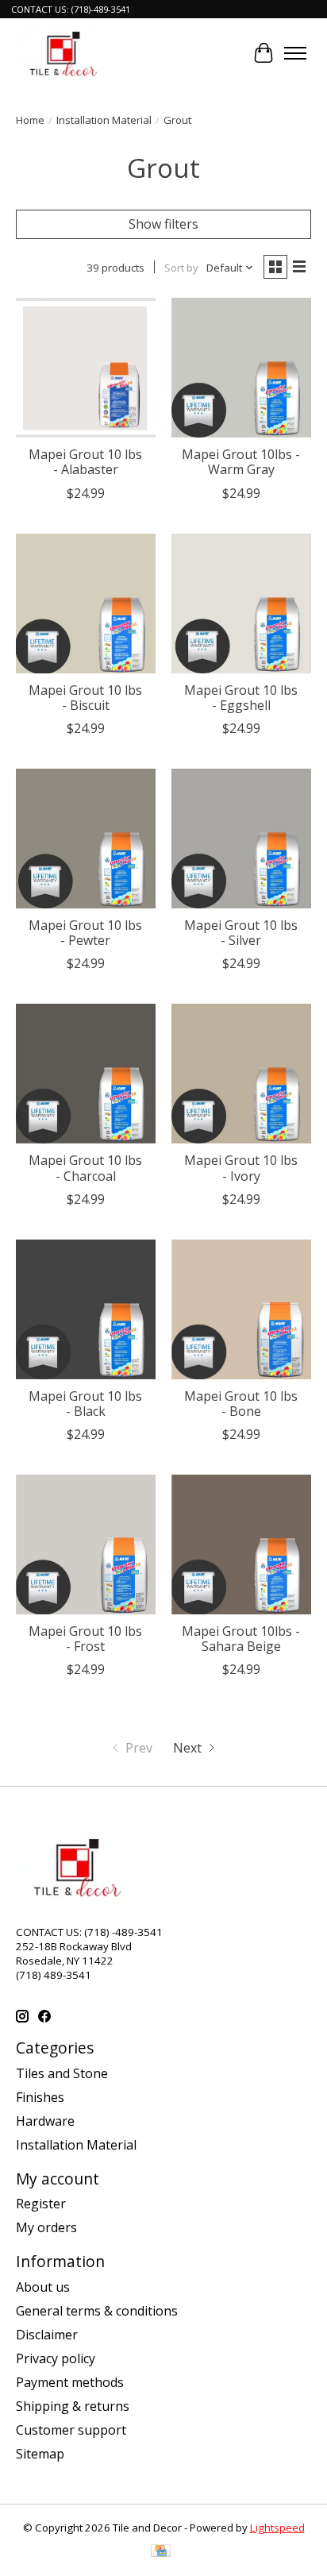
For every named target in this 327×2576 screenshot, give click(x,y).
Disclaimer (47, 2335)
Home (30, 120)
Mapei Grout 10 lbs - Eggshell (241, 698)
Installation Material (104, 120)
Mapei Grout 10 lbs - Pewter (85, 933)
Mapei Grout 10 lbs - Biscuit (85, 698)
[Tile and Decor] (64, 53)
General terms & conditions (97, 2311)
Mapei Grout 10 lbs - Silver (241, 933)
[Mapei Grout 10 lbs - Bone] (241, 1309)
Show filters (163, 224)
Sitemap (40, 2454)
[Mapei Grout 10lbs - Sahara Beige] (241, 1544)
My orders (46, 2227)
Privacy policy (56, 2358)
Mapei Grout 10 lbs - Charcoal (85, 1168)
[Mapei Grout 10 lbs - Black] (86, 1309)
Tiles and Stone (62, 2073)
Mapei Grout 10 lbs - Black (85, 1404)
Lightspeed (277, 2528)
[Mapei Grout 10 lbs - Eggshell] (241, 604)
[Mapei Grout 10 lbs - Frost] (86, 1544)
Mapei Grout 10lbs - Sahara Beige (241, 1639)
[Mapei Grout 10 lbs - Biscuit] (86, 604)
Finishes (40, 2097)
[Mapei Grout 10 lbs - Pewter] (86, 839)
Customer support (71, 2430)
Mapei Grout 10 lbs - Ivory (241, 1168)
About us (43, 2287)
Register (41, 2204)
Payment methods (70, 2382)
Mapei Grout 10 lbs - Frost (85, 1639)
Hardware (45, 2121)
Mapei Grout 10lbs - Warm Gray (241, 462)
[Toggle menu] (295, 53)
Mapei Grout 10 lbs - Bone (241, 1404)
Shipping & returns (73, 2406)
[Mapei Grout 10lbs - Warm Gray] (241, 368)
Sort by (181, 268)
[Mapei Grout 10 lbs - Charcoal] (86, 1074)
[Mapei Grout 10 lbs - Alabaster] (86, 368)
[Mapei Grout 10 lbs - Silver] (241, 839)
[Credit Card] (161, 2552)
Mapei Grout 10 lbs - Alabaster (85, 462)
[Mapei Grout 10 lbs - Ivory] (241, 1074)
